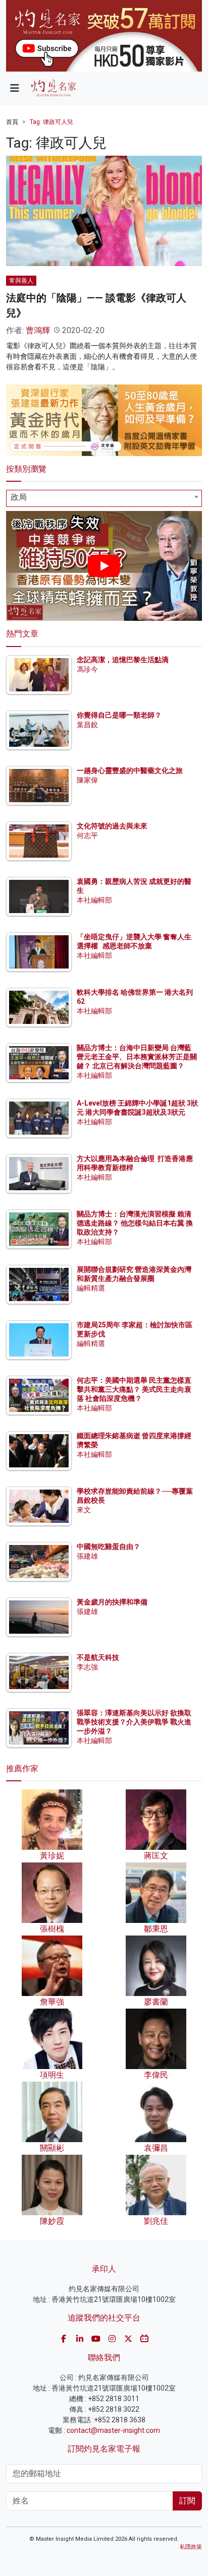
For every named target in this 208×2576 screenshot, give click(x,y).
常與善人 (21, 281)
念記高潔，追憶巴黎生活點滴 (123, 660)
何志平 (87, 835)
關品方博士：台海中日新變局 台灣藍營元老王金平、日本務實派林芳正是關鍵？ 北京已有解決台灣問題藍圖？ (137, 1057)
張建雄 (87, 1556)
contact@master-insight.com (113, 2430)
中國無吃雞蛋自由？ (109, 1547)
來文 (84, 1510)
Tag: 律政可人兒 (51, 122)
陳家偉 (87, 780)
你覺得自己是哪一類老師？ (119, 715)
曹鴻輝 (38, 330)
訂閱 (187, 2501)
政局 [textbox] (19, 497)
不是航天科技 (98, 1657)
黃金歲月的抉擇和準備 (112, 1602)
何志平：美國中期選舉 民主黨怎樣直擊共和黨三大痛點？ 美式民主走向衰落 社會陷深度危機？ (134, 1389)
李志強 (87, 1667)
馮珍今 (87, 669)
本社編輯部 (94, 900)
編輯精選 (91, 1288)
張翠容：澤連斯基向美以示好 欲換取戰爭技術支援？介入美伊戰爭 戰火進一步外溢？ (134, 1722)
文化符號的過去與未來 (112, 826)
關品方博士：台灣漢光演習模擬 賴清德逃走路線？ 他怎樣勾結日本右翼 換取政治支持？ (135, 1223)
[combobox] (104, 498)
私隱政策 (191, 2547)
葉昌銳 (87, 725)
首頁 (12, 122)
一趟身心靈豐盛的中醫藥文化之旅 (130, 770)
